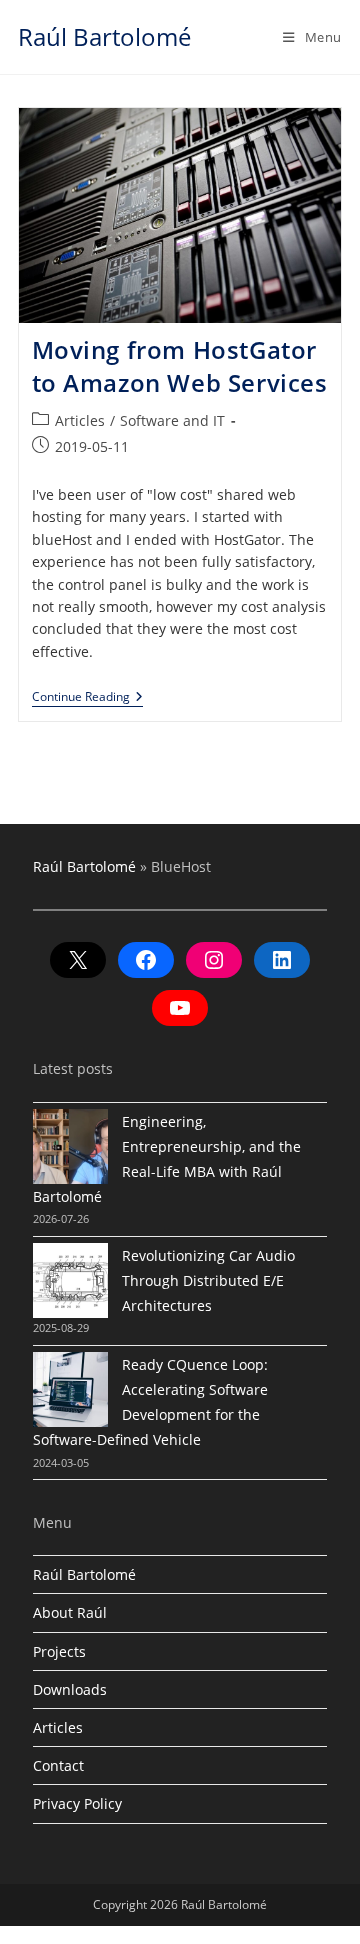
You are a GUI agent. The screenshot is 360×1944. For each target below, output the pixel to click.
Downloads (70, 1689)
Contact (58, 1765)
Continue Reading (87, 698)
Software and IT (172, 420)
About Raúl (70, 1612)
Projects (59, 1651)
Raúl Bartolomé (104, 36)
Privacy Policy (77, 1803)
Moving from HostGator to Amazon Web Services (180, 366)
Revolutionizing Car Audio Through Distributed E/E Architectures (208, 1280)
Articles (80, 420)
